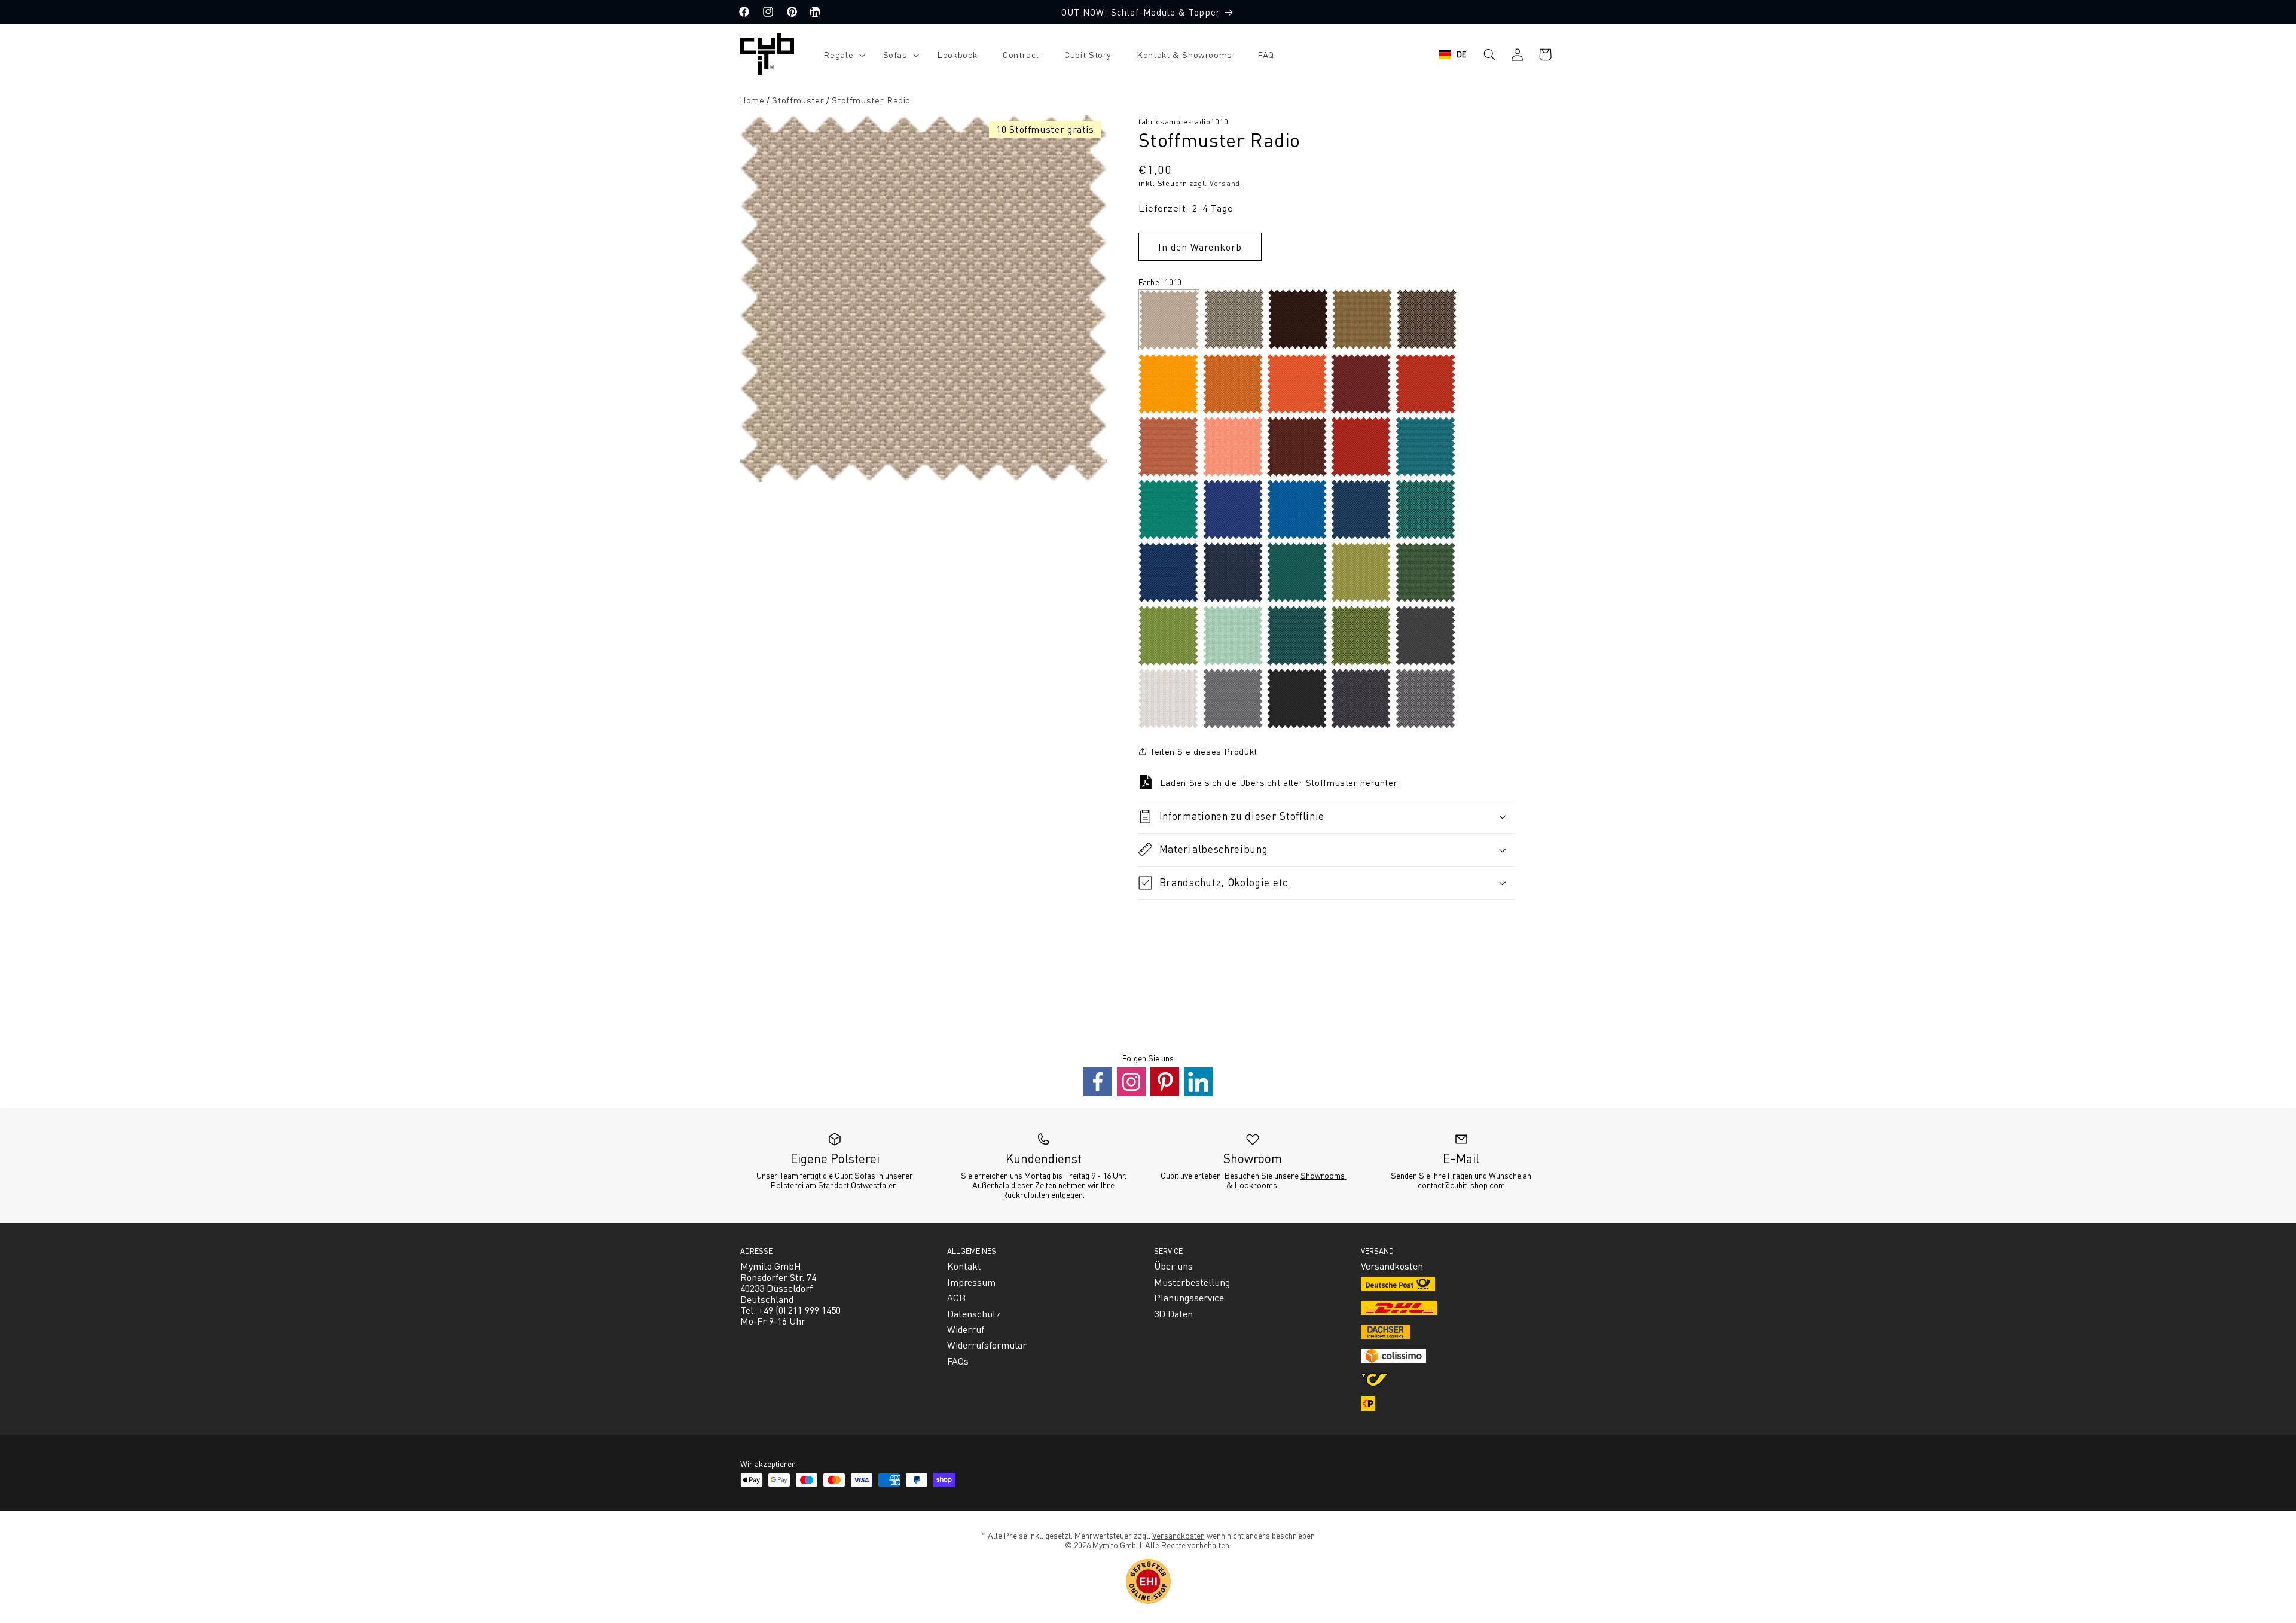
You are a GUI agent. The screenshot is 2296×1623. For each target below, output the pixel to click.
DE (1462, 54)
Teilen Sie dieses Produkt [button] (1204, 751)
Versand (1225, 183)
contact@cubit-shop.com (1461, 1185)
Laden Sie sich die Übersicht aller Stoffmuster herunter (1279, 782)
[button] (840, 55)
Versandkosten (1178, 1535)
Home (752, 100)
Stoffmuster (798, 100)
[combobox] (1453, 54)
